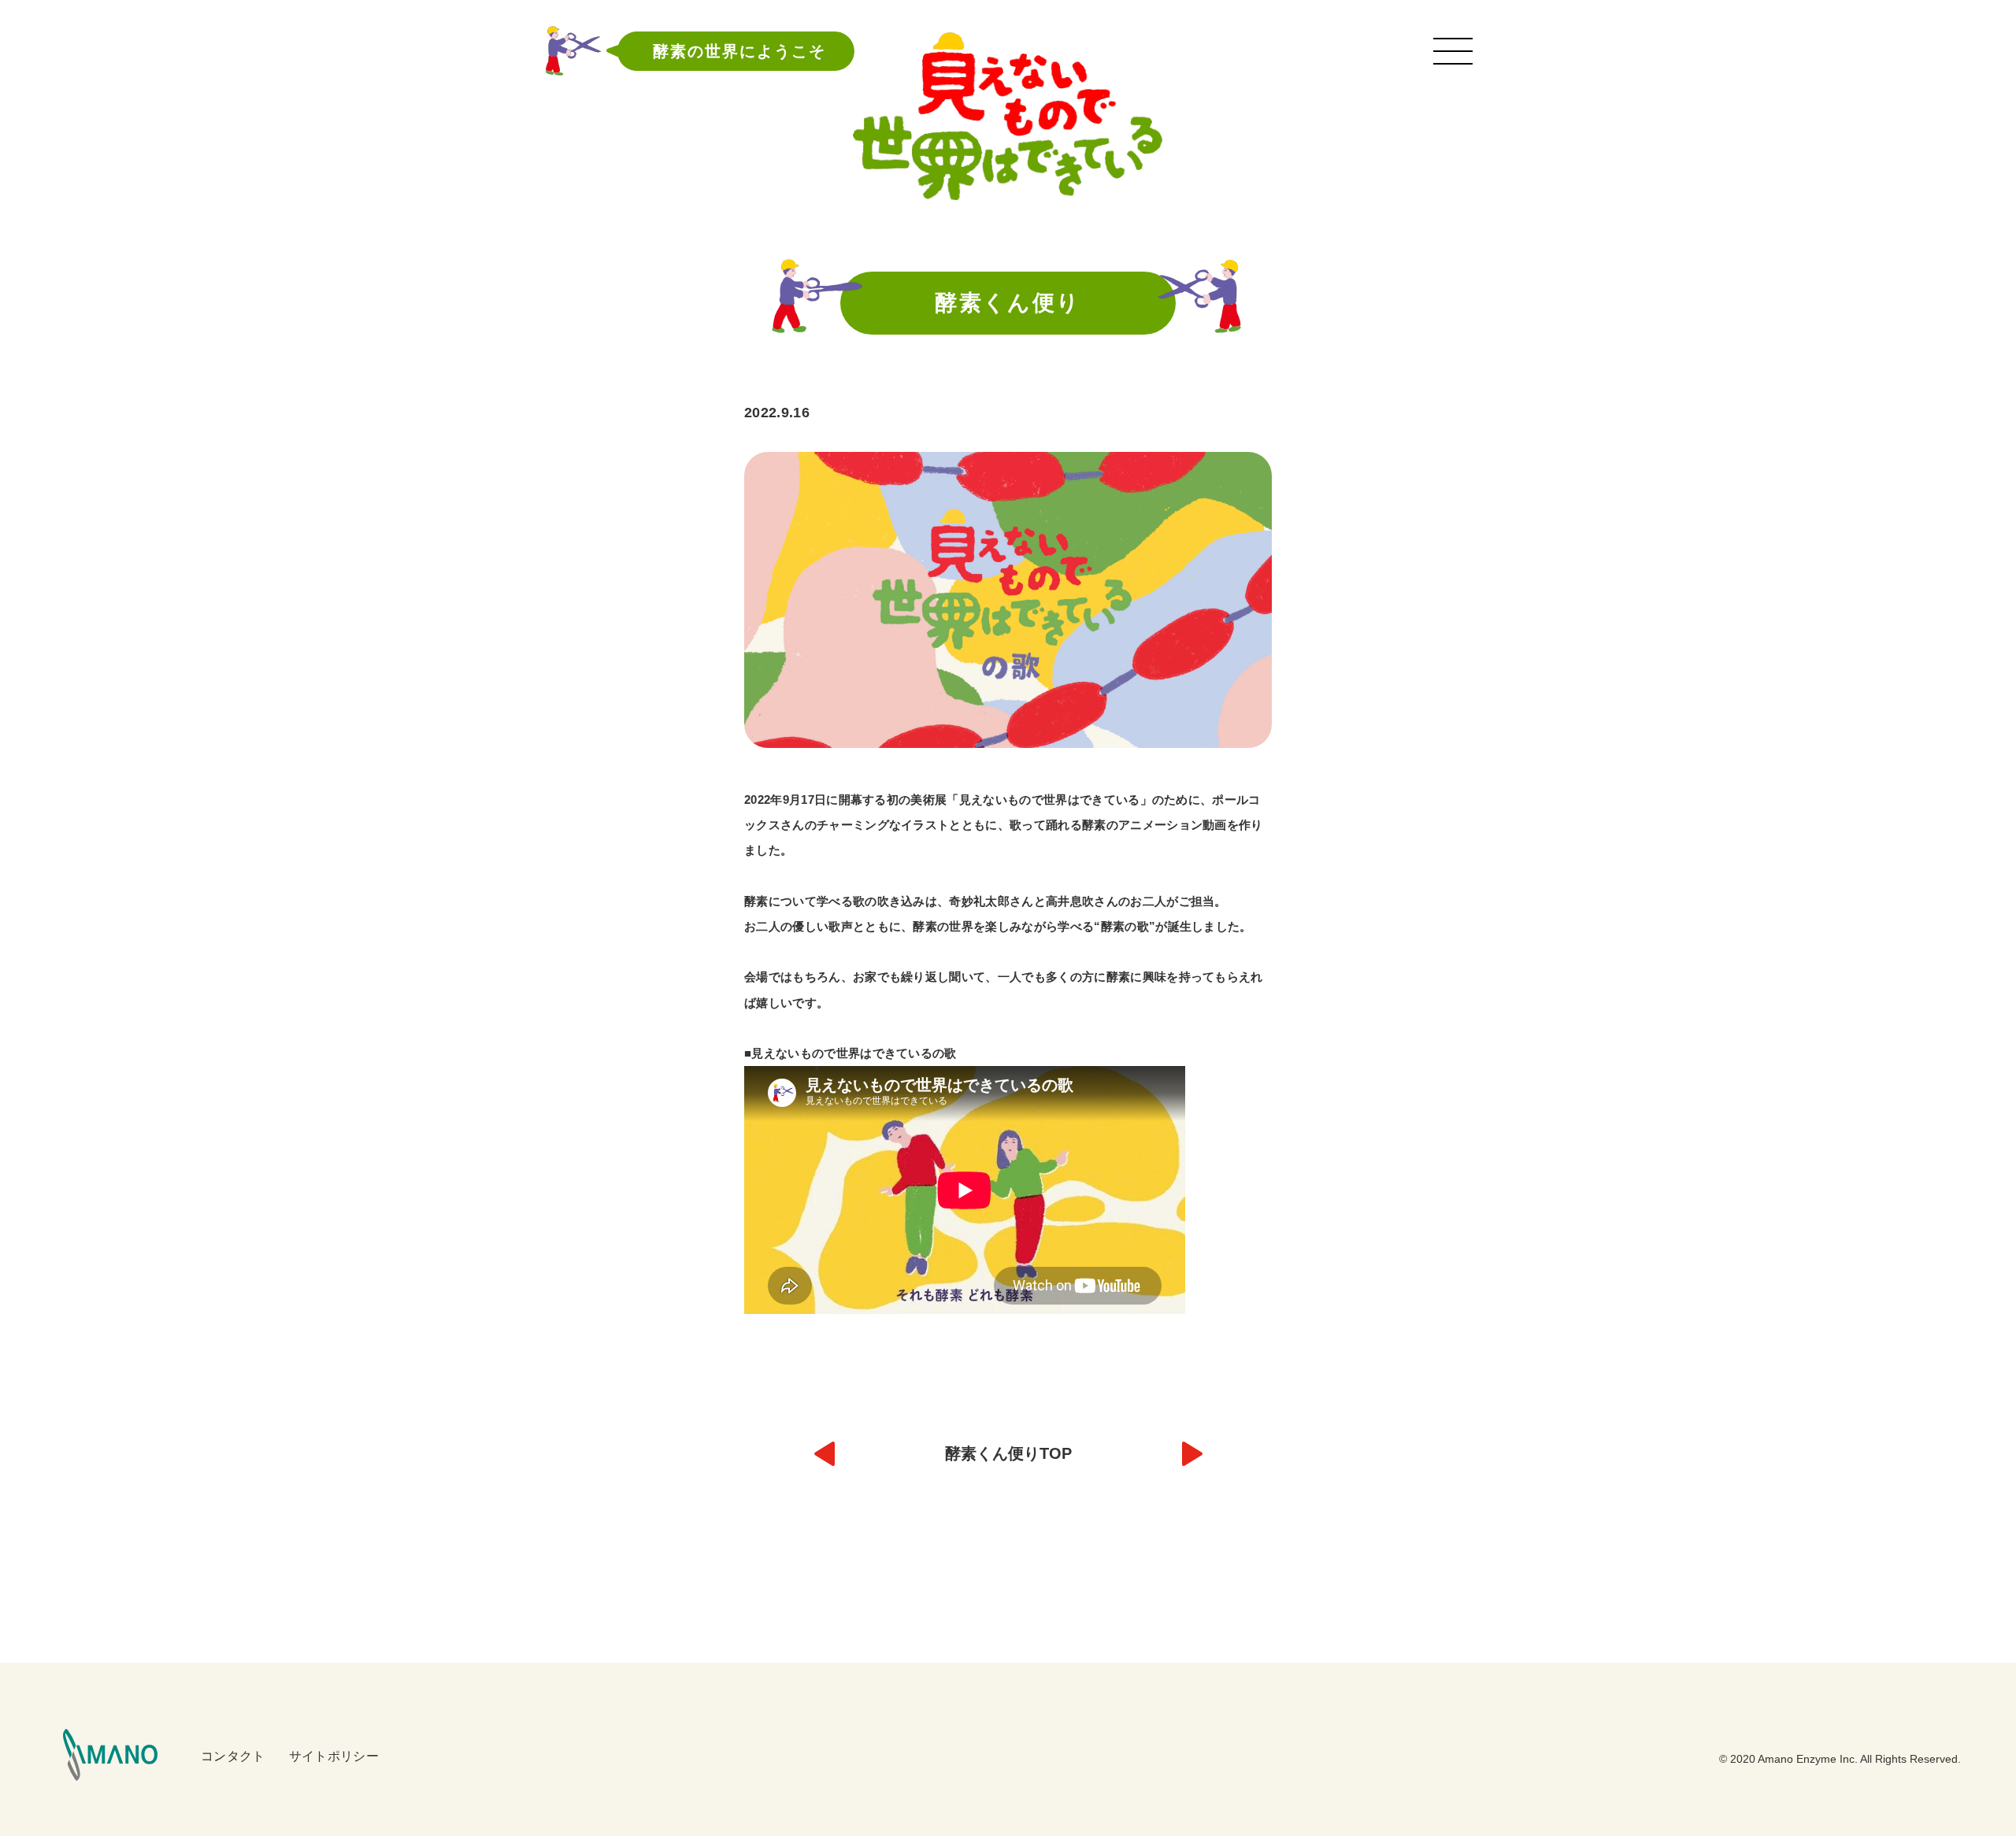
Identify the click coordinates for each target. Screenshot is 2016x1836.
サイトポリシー (334, 1756)
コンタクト (233, 1756)
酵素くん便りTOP (1008, 1453)
